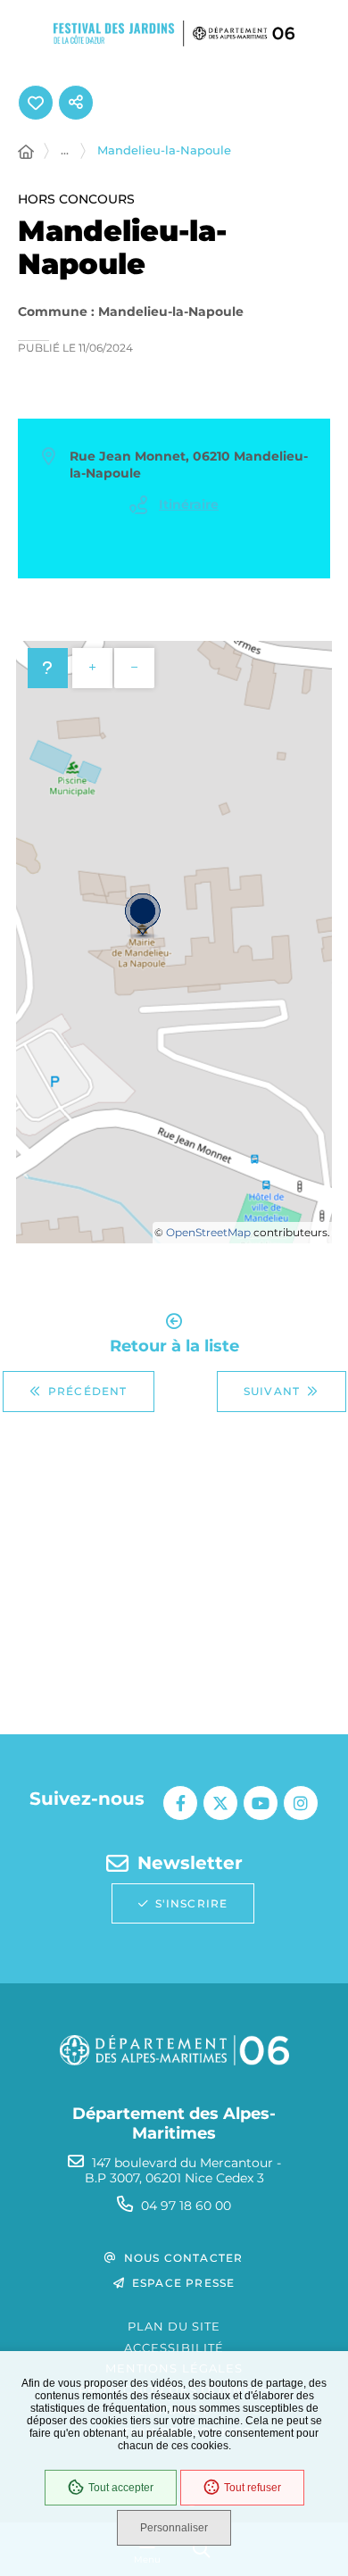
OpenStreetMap (208, 1232)
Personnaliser (174, 2528)
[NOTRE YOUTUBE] (261, 1803)
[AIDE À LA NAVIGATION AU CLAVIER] (48, 668)
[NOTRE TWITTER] (220, 1803)
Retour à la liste (174, 1345)
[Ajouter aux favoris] (36, 103)
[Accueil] (26, 153)
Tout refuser (253, 2488)
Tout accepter (121, 2488)
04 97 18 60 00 (186, 2206)
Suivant (272, 1391)
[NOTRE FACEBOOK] (180, 1803)
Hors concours (76, 199)
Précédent (88, 1391)
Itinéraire (189, 504)
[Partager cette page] (76, 103)
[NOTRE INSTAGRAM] (301, 1803)
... (65, 150)
